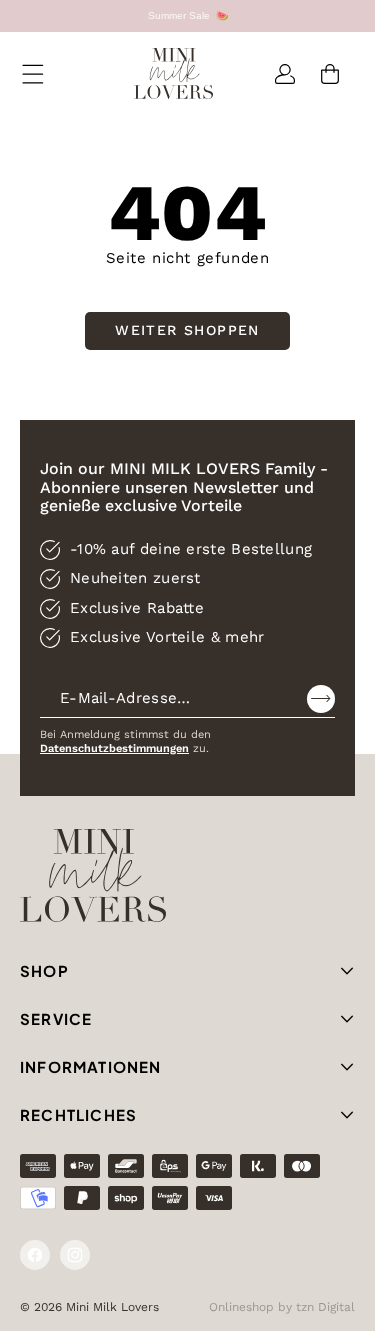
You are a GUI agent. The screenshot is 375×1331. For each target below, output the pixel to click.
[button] (33, 74)
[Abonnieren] (321, 699)
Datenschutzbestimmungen (114, 748)
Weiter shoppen (187, 330)
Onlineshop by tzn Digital (282, 1307)
